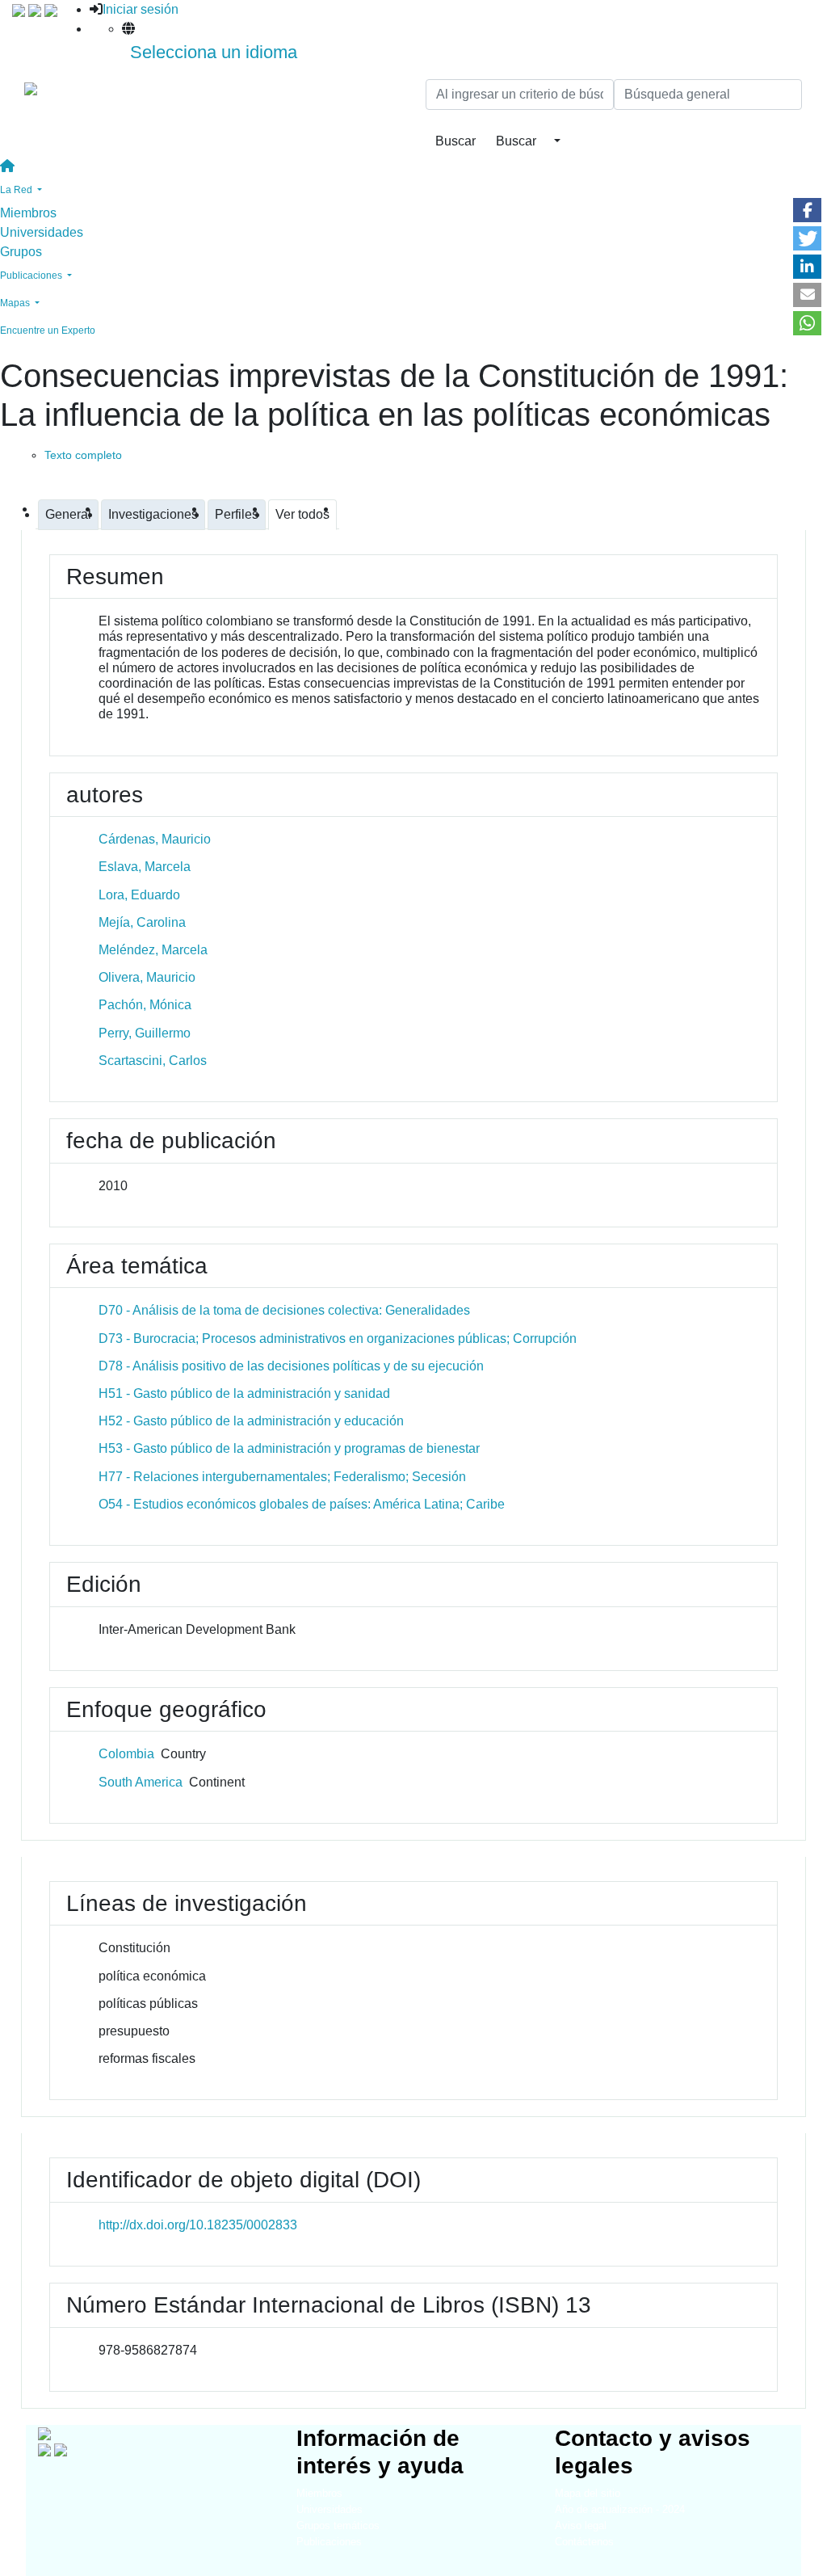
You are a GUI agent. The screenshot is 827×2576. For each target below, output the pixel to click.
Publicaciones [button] (32, 276)
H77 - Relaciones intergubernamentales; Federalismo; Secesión (282, 1477)
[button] (807, 210)
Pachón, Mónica (145, 1005)
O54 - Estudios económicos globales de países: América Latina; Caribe (302, 1504)
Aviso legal (581, 2525)
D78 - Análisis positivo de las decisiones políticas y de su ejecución (291, 1366)
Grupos (21, 252)
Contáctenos (584, 2542)
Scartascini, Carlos (153, 1061)
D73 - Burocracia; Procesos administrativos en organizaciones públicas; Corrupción (338, 1339)
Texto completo (83, 455)
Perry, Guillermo (145, 1033)
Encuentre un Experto (48, 330)
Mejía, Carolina (142, 922)
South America (141, 1782)
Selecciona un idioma (214, 52)
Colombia (126, 1754)
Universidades (42, 232)
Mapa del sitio (588, 2493)
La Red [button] (17, 190)
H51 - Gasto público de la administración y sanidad (244, 1393)
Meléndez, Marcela (153, 950)
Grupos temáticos (338, 2525)
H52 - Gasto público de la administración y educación (251, 1421)
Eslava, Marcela (145, 867)
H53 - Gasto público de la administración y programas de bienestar (289, 1448)
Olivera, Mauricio (147, 977)
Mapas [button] (16, 303)
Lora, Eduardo (139, 895)
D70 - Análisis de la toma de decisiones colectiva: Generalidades (284, 1310)
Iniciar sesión (141, 9)
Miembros (28, 213)
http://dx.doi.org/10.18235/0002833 (198, 2225)
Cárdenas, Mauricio (155, 839)
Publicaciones (329, 2542)
